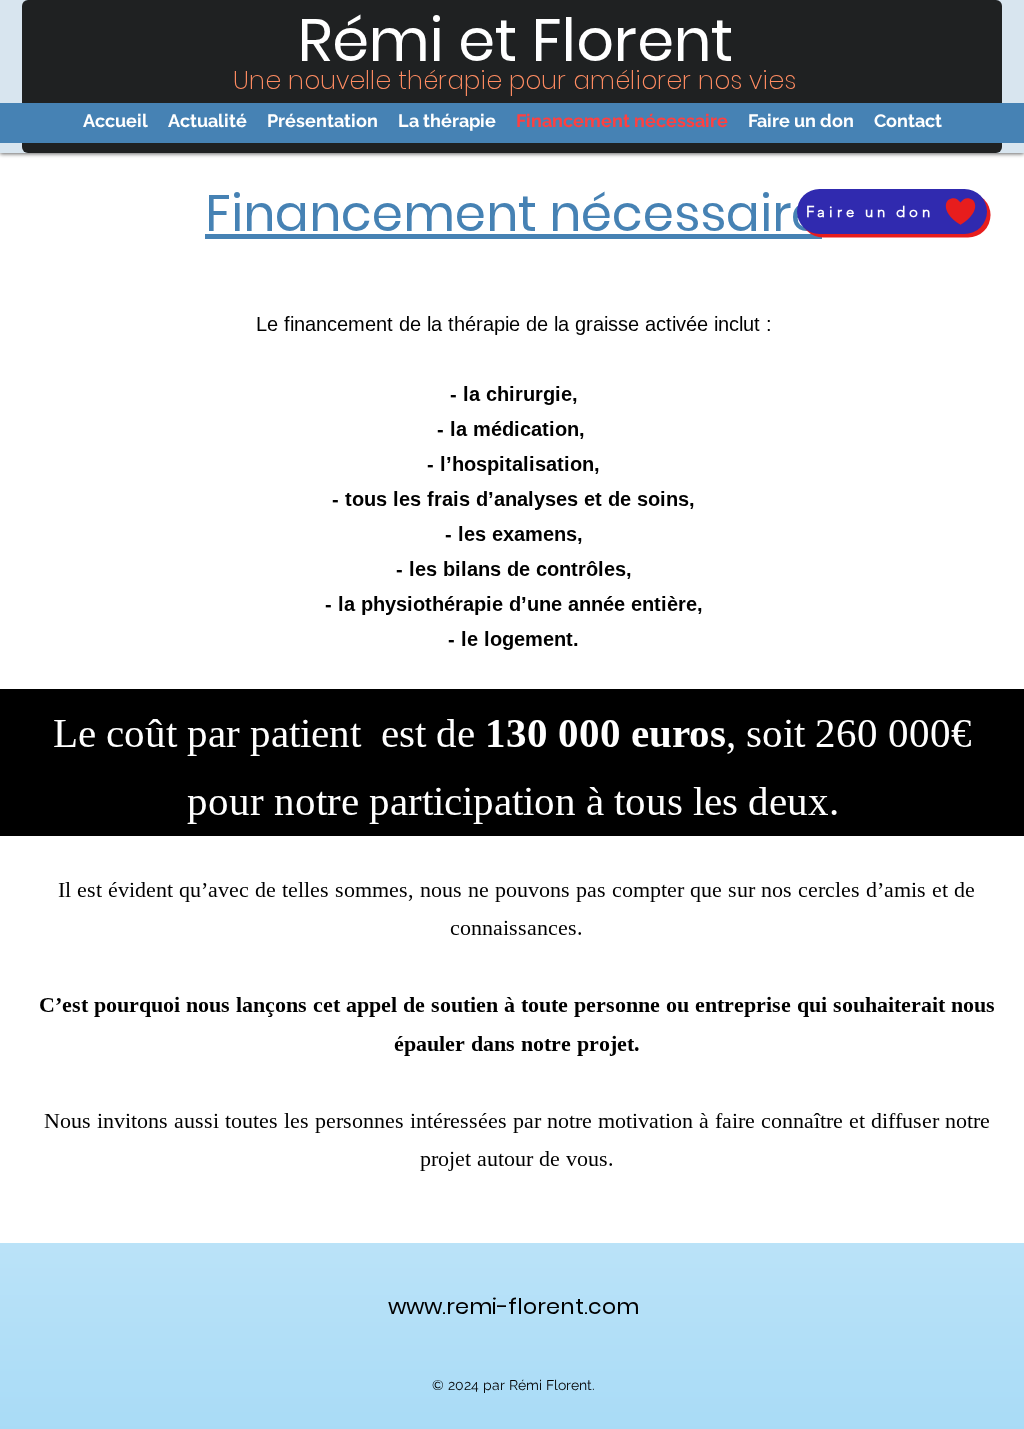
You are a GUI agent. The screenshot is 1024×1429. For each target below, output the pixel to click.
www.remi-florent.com (513, 1306)
